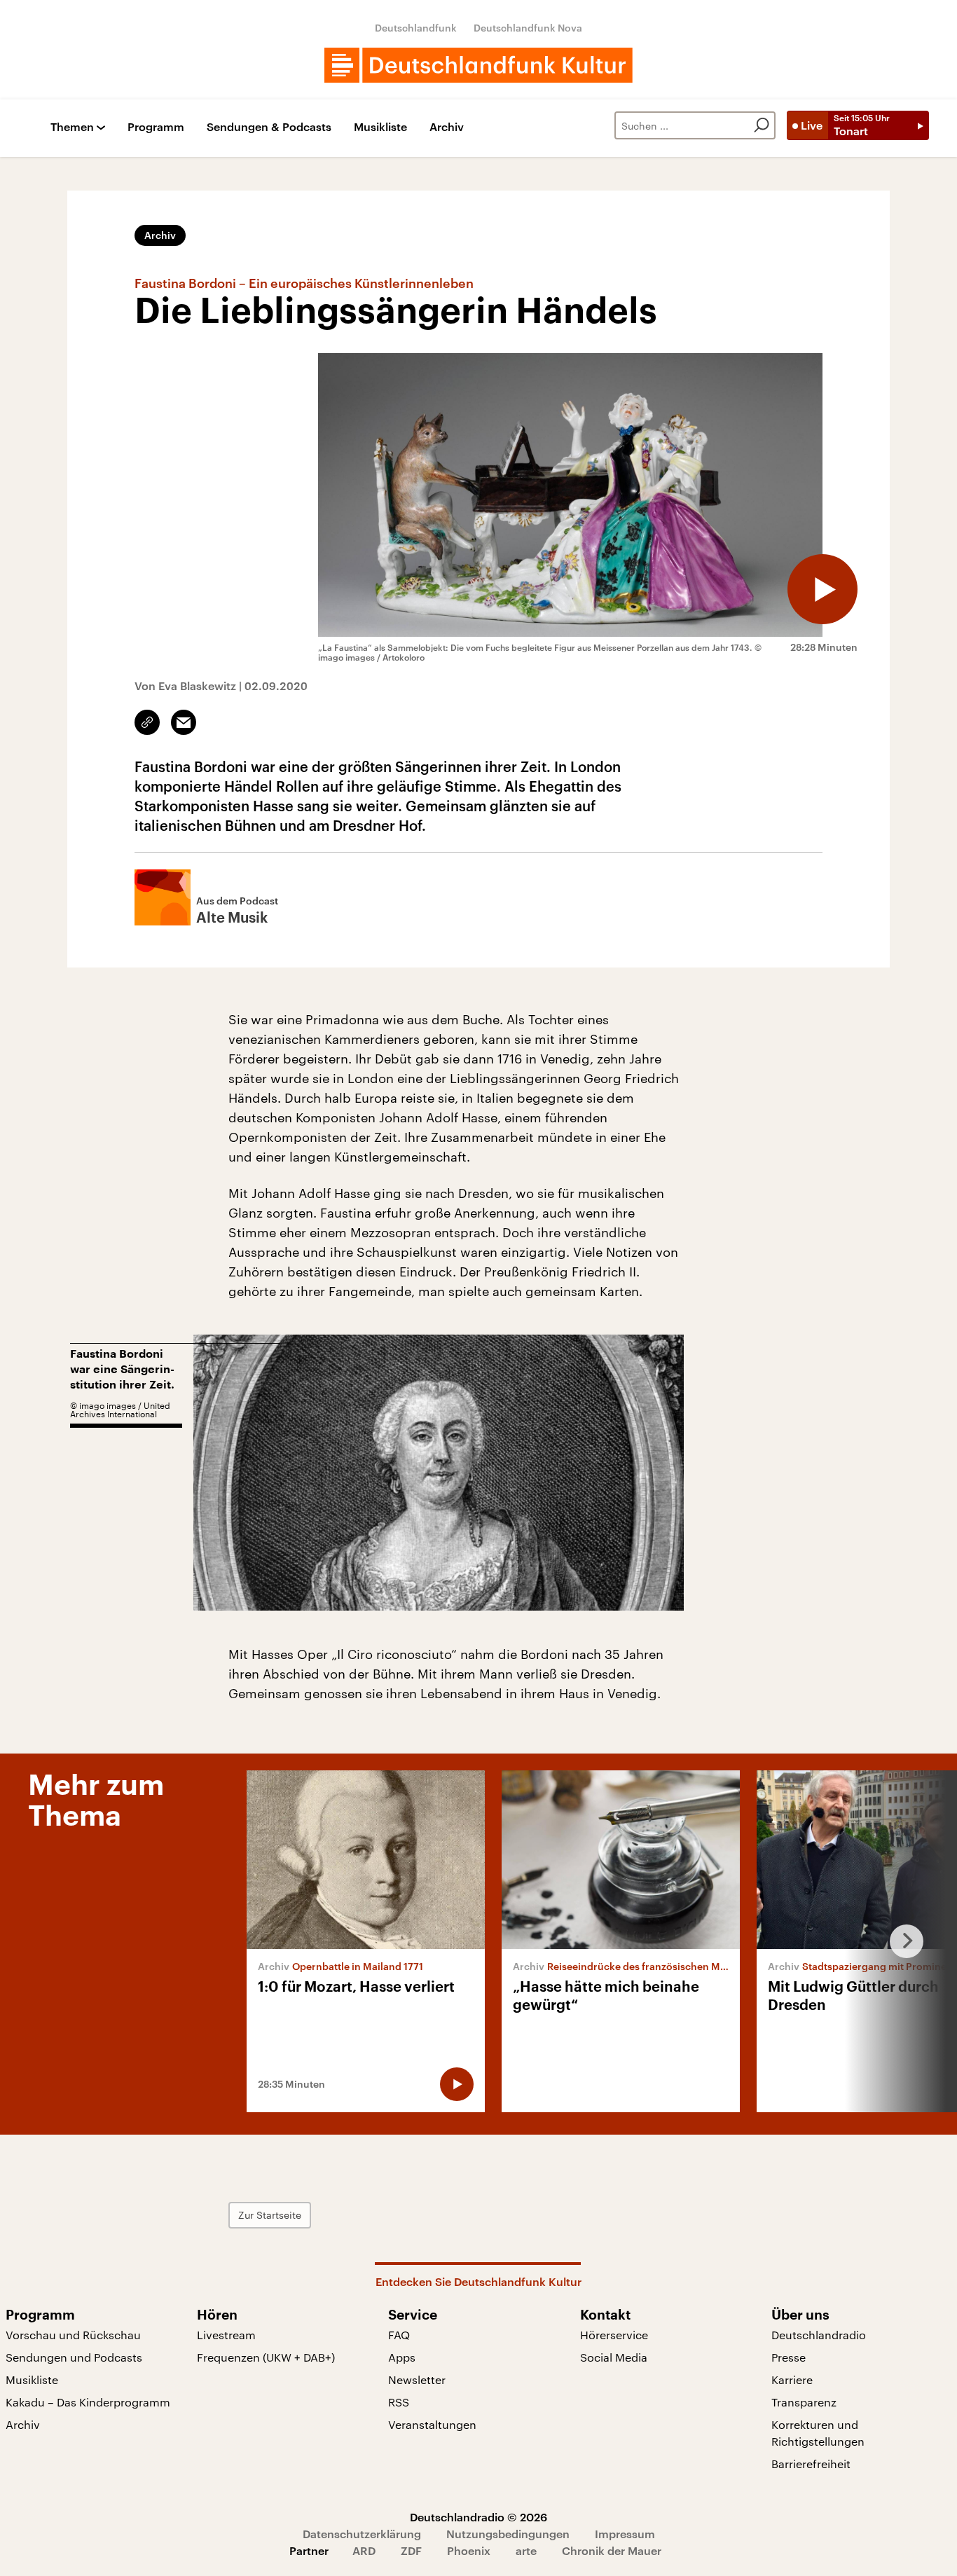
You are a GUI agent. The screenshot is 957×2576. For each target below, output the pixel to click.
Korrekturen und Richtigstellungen (818, 2433)
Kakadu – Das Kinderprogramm (88, 2402)
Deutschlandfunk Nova (528, 28)
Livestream (226, 2335)
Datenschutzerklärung (362, 2534)
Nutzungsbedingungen (508, 2534)
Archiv (447, 127)
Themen (72, 127)
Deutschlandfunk (416, 28)
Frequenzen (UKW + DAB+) (266, 2357)
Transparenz (804, 2402)
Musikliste (380, 127)
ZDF (411, 2550)
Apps (402, 2357)
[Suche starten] (762, 125)
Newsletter (417, 2379)
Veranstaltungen (432, 2424)
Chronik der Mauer (612, 2550)
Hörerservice (614, 2335)
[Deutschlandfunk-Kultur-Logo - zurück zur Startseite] (478, 65)
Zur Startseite (270, 2215)
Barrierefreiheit (811, 2464)
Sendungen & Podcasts (269, 127)
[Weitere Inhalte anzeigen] (901, 1941)
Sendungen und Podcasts (74, 2357)
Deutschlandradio (819, 2335)
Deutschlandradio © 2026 (478, 2517)
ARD (364, 2550)
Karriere (792, 2379)
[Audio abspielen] (822, 589)
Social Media (614, 2357)
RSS (399, 2402)
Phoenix (469, 2550)
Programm (156, 127)
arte (526, 2550)
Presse (789, 2357)
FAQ (399, 2335)
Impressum (625, 2534)
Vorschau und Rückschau (73, 2335)
